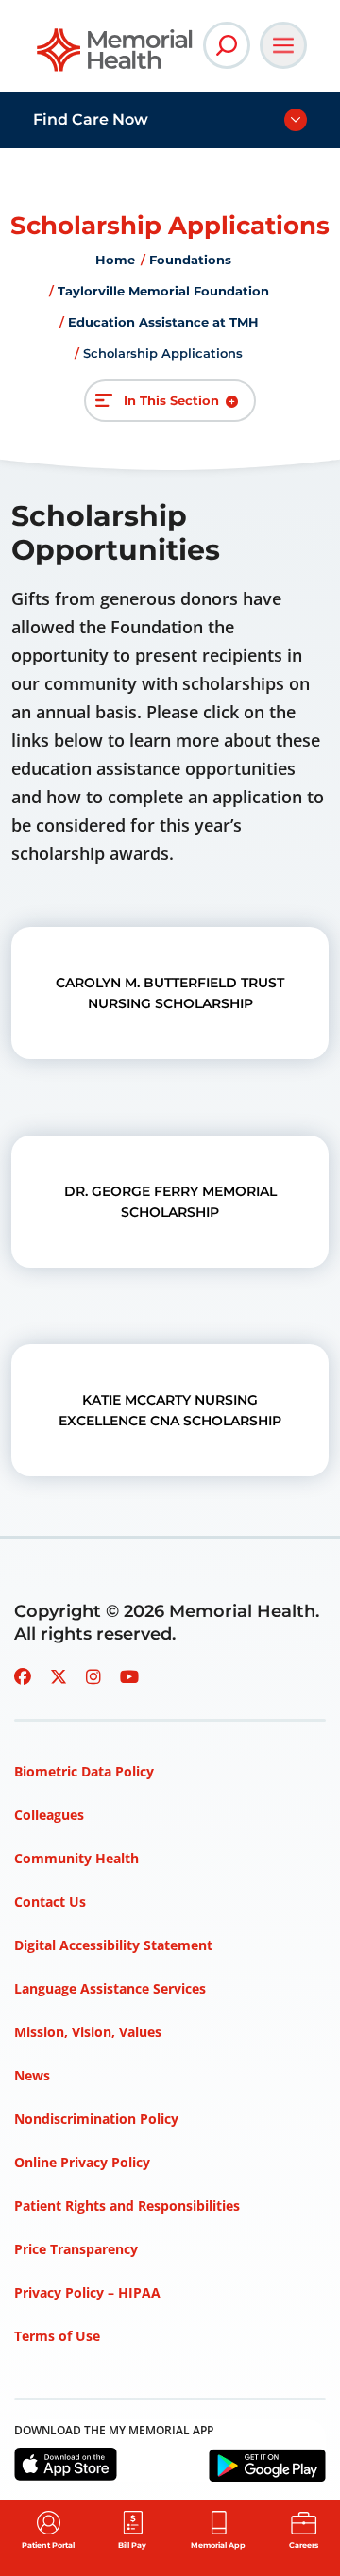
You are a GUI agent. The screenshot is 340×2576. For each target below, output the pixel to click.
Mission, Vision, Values (88, 2032)
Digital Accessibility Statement (113, 1945)
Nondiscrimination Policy (96, 2119)
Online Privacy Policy (82, 2162)
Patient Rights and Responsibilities (127, 2206)
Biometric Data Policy (84, 1771)
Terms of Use (57, 2336)
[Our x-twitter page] (59, 1676)
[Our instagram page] (93, 1676)
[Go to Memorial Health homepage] (116, 56)
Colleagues (49, 1815)
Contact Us (50, 1902)
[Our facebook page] (23, 1676)
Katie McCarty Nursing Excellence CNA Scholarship (170, 1410)
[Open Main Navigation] (283, 45)
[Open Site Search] (227, 45)
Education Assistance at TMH (163, 322)
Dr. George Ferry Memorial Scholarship (170, 1202)
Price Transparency (76, 2249)
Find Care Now (91, 119)
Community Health (76, 1858)
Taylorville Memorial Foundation (163, 291)
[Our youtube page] (129, 1676)
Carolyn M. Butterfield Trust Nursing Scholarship (170, 993)
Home (115, 260)
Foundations (190, 260)
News (32, 2075)
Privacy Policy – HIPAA (87, 2292)
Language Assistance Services (110, 1988)
